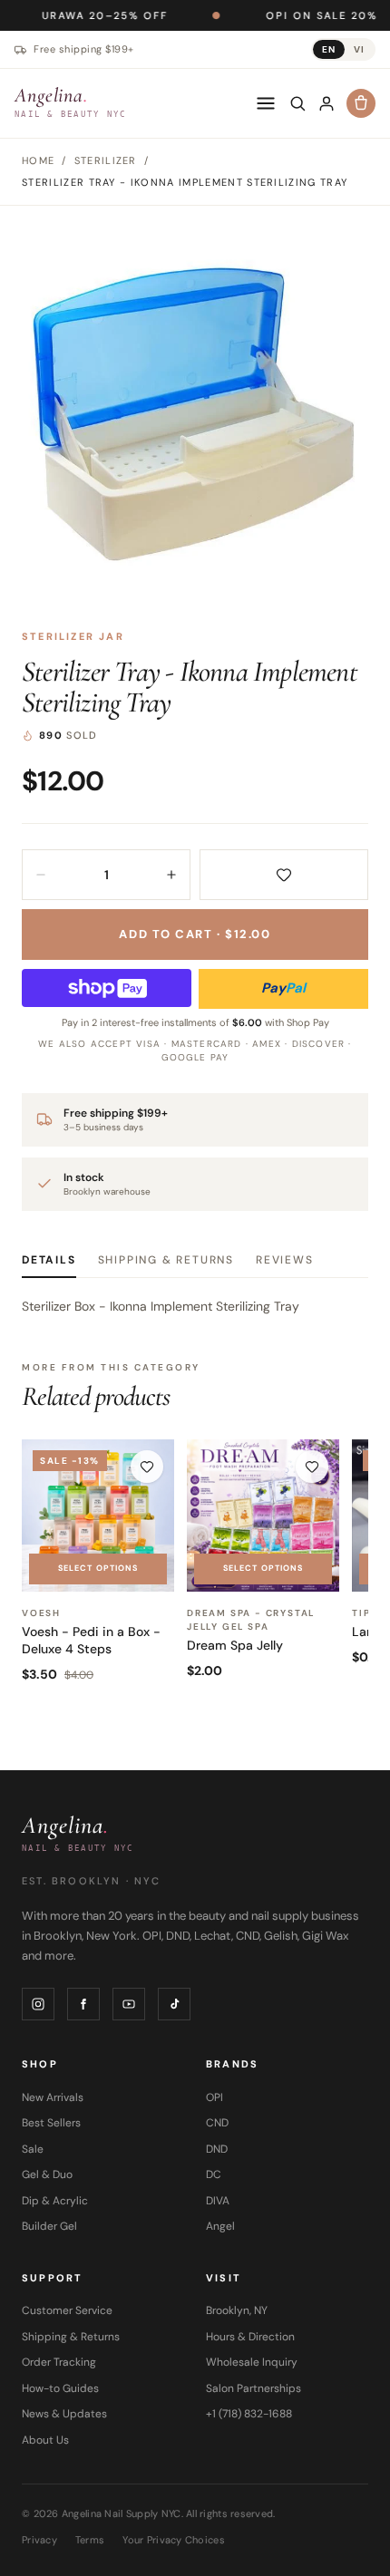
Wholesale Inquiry (252, 2362)
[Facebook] (83, 2004)
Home (38, 160)
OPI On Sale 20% (268, 15)
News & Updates (64, 2414)
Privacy (39, 2540)
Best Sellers (51, 2123)
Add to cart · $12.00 (195, 934)
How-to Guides (60, 2388)
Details (49, 1260)
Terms (90, 2540)
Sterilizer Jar (73, 636)
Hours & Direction (250, 2337)
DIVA (218, 2201)
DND (217, 2149)
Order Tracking (59, 2362)
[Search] (297, 103)
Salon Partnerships (253, 2388)
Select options (98, 1568)
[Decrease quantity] (41, 875)
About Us (45, 2440)
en (329, 49)
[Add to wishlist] (284, 875)
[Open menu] (266, 103)
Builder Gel (49, 2226)
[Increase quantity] (171, 875)
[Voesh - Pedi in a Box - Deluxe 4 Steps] (98, 1516)
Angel (220, 2226)
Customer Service (67, 2310)
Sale (33, 2149)
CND (217, 2123)
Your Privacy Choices (174, 2540)
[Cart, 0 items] (361, 103)
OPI (214, 2097)
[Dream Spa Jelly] (263, 1516)
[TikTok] (174, 2004)
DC (214, 2174)
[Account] (327, 103)
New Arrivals (53, 2097)
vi (359, 49)
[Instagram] (38, 2004)
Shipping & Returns (166, 1260)
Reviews (285, 1260)
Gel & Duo (47, 2174)
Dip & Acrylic (55, 2201)
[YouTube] (129, 2004)
